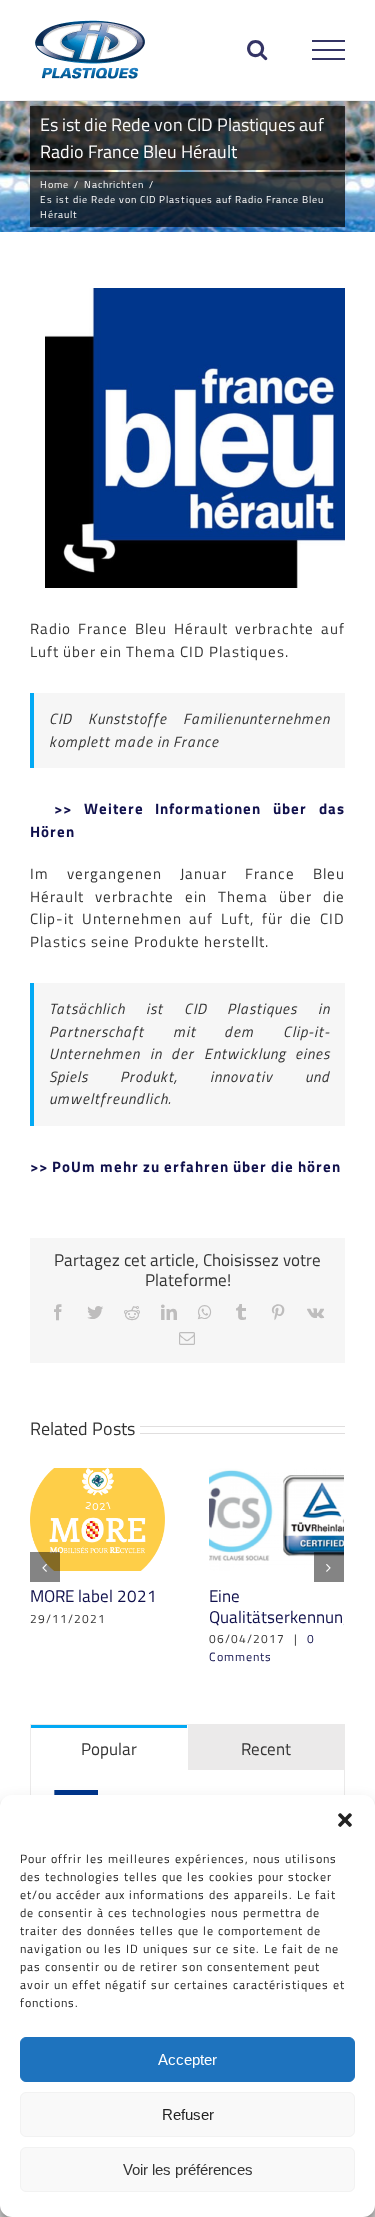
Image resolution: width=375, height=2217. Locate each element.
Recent (266, 1749)
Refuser (188, 2114)
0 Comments (262, 1647)
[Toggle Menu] (329, 50)
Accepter (187, 2059)
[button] (345, 1820)
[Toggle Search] (257, 49)
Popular (109, 1749)
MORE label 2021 (93, 1596)
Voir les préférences (188, 2169)
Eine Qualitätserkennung (280, 1606)
